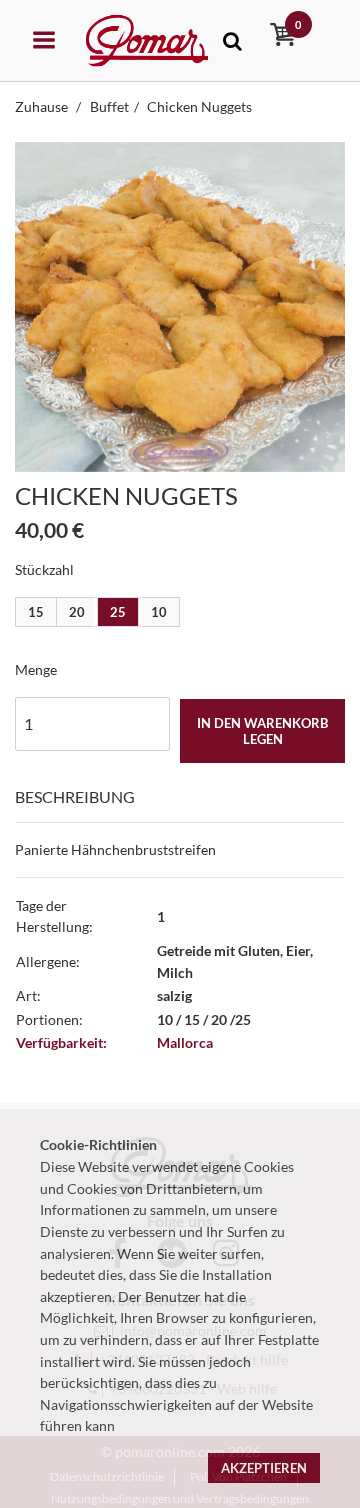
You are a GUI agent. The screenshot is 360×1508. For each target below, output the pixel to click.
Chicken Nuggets (199, 106)
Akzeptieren (264, 1468)
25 (118, 612)
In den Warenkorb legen (262, 731)
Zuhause (43, 106)
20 (77, 612)
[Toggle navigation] (232, 40)
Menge (36, 669)
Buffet (109, 106)
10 (159, 612)
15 (36, 612)
